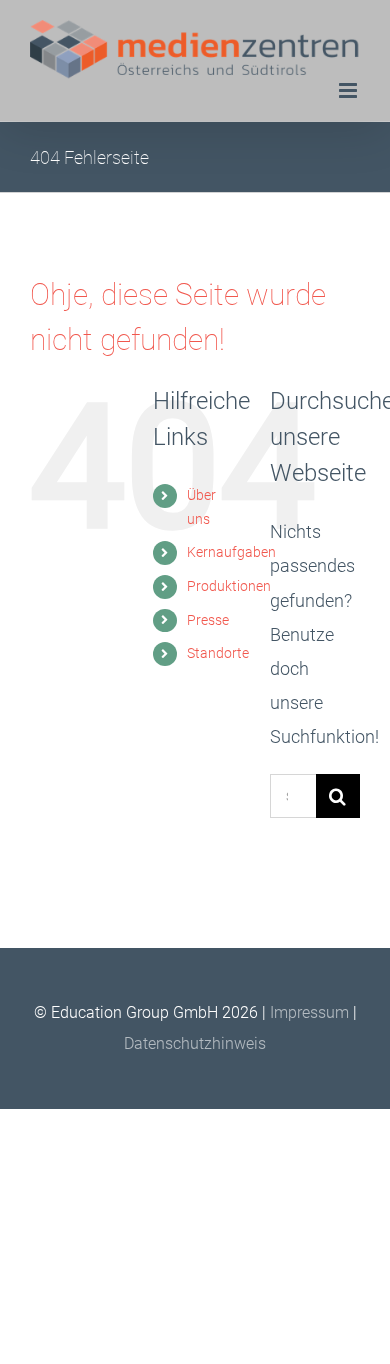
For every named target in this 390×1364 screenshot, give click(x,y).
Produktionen (229, 586)
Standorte (218, 653)
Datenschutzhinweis (195, 1043)
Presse (208, 620)
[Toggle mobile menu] (349, 90)
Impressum (311, 1012)
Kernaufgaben (231, 552)
